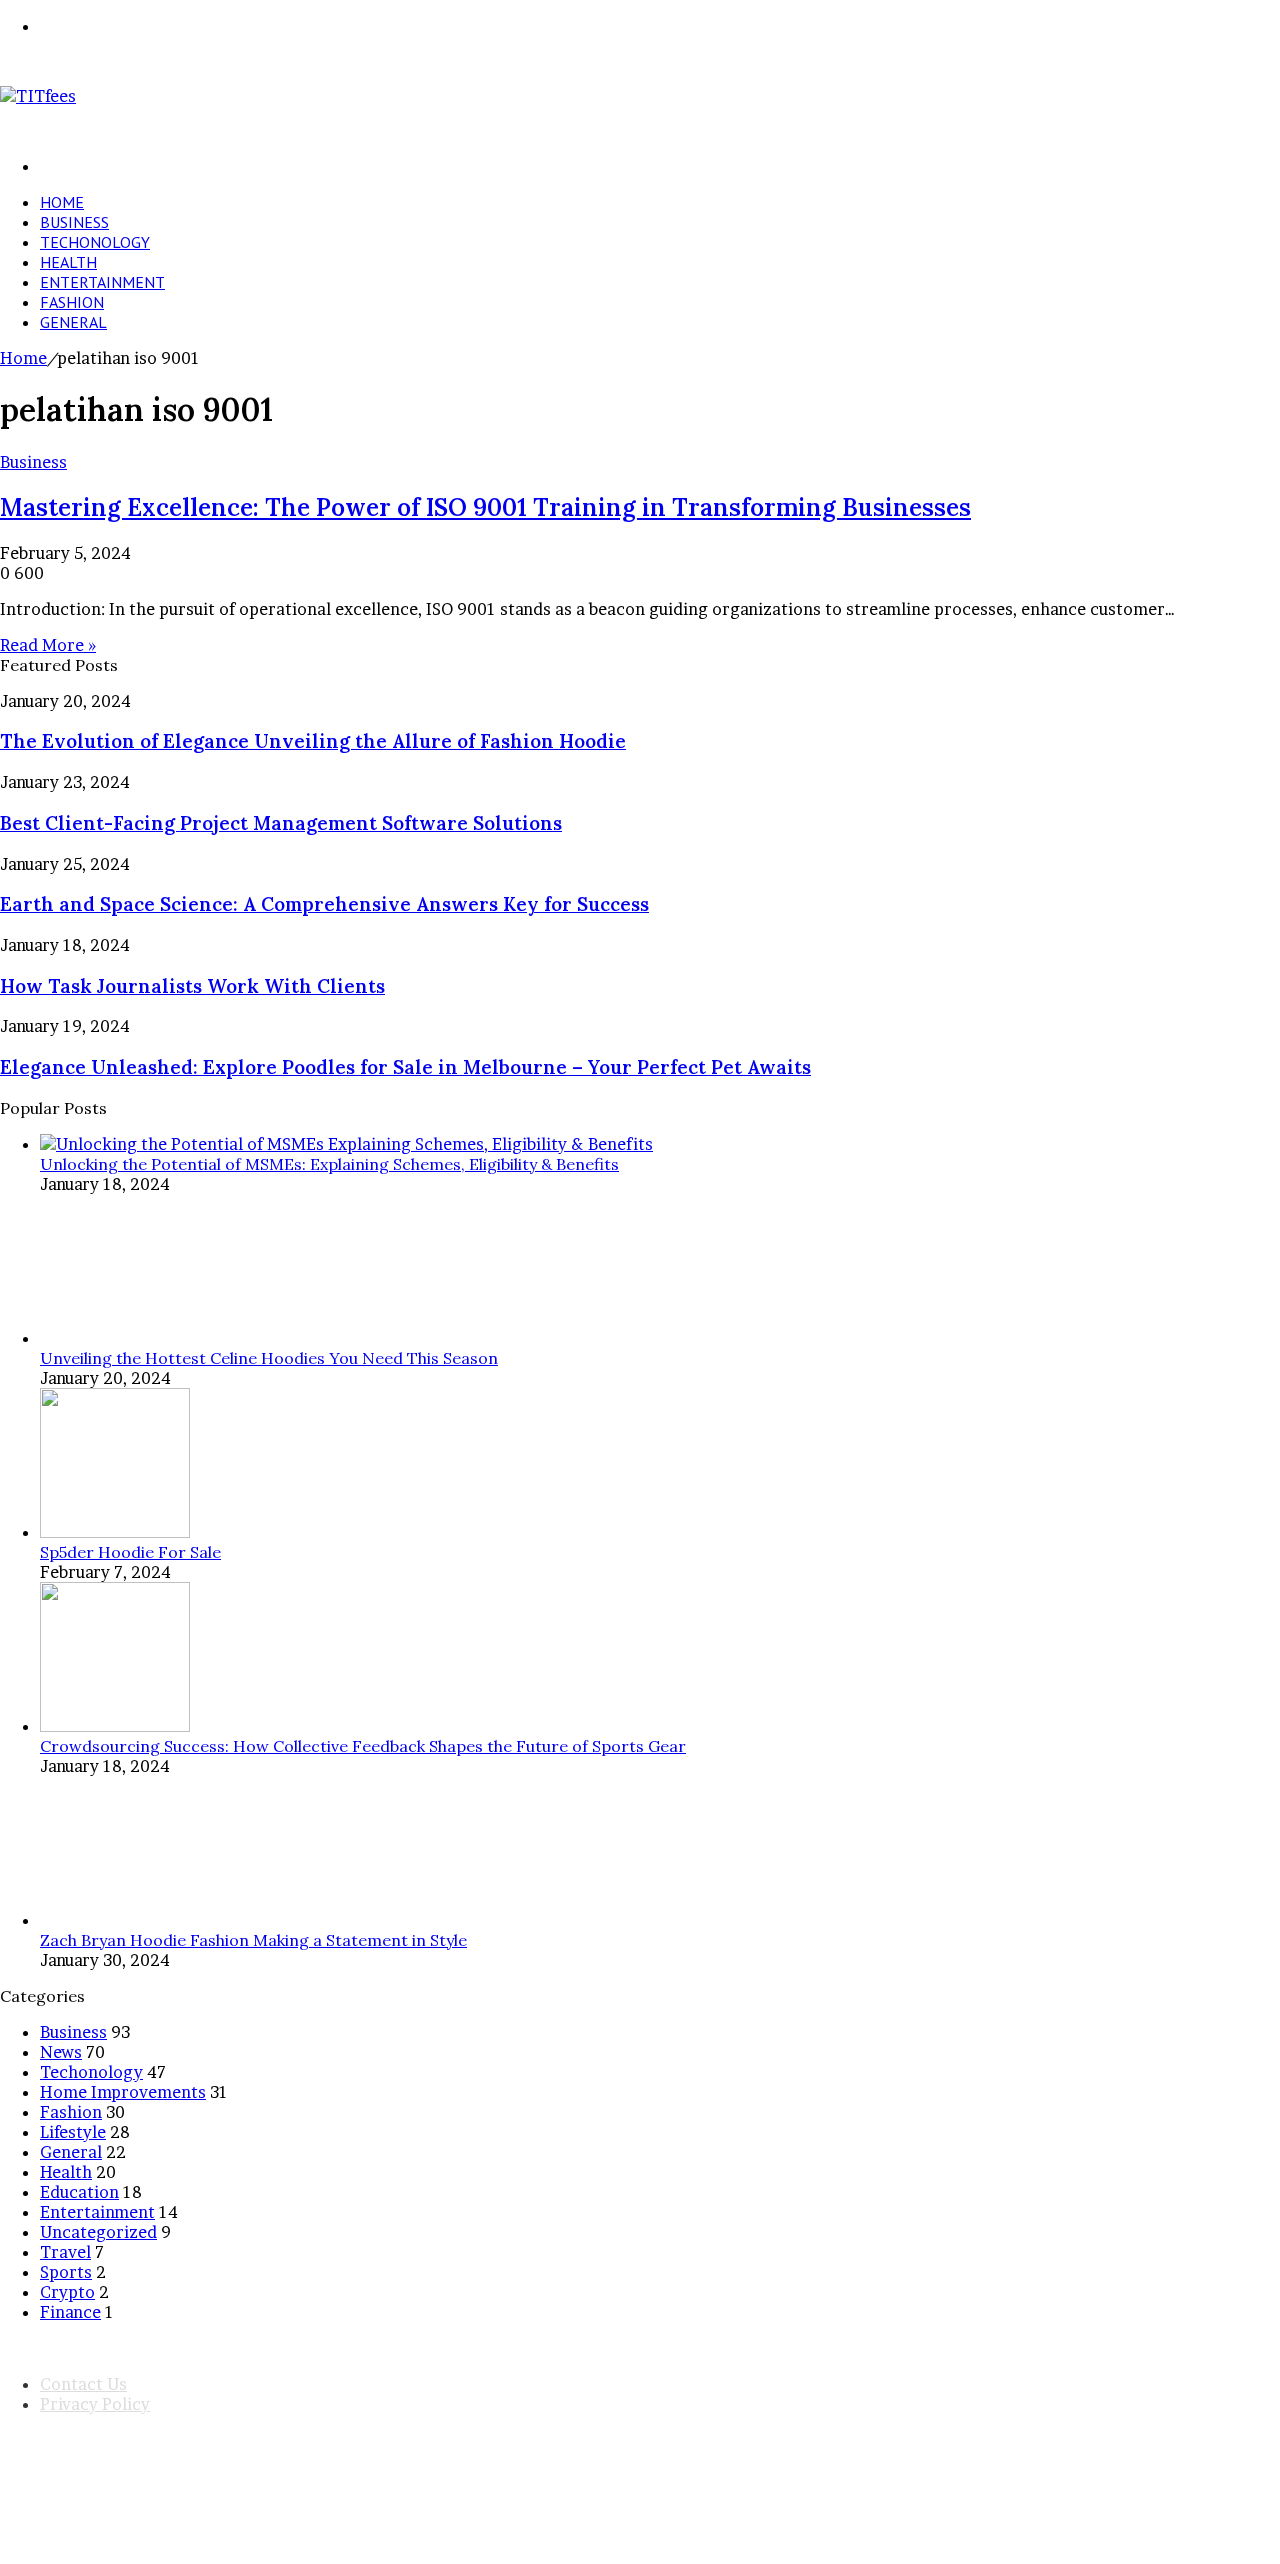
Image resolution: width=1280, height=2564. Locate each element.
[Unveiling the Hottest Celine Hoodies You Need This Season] (115, 1338)
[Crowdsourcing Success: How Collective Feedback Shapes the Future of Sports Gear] (115, 1726)
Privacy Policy (95, 2404)
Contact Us (83, 2384)
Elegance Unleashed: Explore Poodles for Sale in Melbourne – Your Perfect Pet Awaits (405, 1067)
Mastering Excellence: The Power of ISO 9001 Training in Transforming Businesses (485, 507)
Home (62, 202)
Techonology (95, 242)
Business (74, 222)
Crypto (67, 2292)
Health (68, 262)
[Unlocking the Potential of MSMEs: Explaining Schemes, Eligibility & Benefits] (346, 1144)
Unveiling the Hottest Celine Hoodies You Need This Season (269, 1358)
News (61, 2052)
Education (79, 2192)
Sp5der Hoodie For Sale (130, 1552)
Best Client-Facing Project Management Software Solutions (281, 823)
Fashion (72, 302)
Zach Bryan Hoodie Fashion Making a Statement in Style (253, 1940)
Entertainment (102, 282)
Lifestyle (73, 2132)
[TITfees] (38, 96)
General (73, 322)
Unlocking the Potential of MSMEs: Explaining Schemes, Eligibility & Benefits (329, 1164)
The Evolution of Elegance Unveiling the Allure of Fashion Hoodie (313, 741)
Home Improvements (123, 2092)
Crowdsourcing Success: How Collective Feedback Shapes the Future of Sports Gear (363, 1746)
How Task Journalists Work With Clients (192, 986)
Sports (66, 2272)
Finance (70, 2312)
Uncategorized (98, 2232)
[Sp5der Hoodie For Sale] (115, 1532)
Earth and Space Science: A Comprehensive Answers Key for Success (324, 904)
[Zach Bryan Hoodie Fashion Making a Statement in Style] (115, 1920)
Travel (65, 2252)
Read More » (48, 645)
